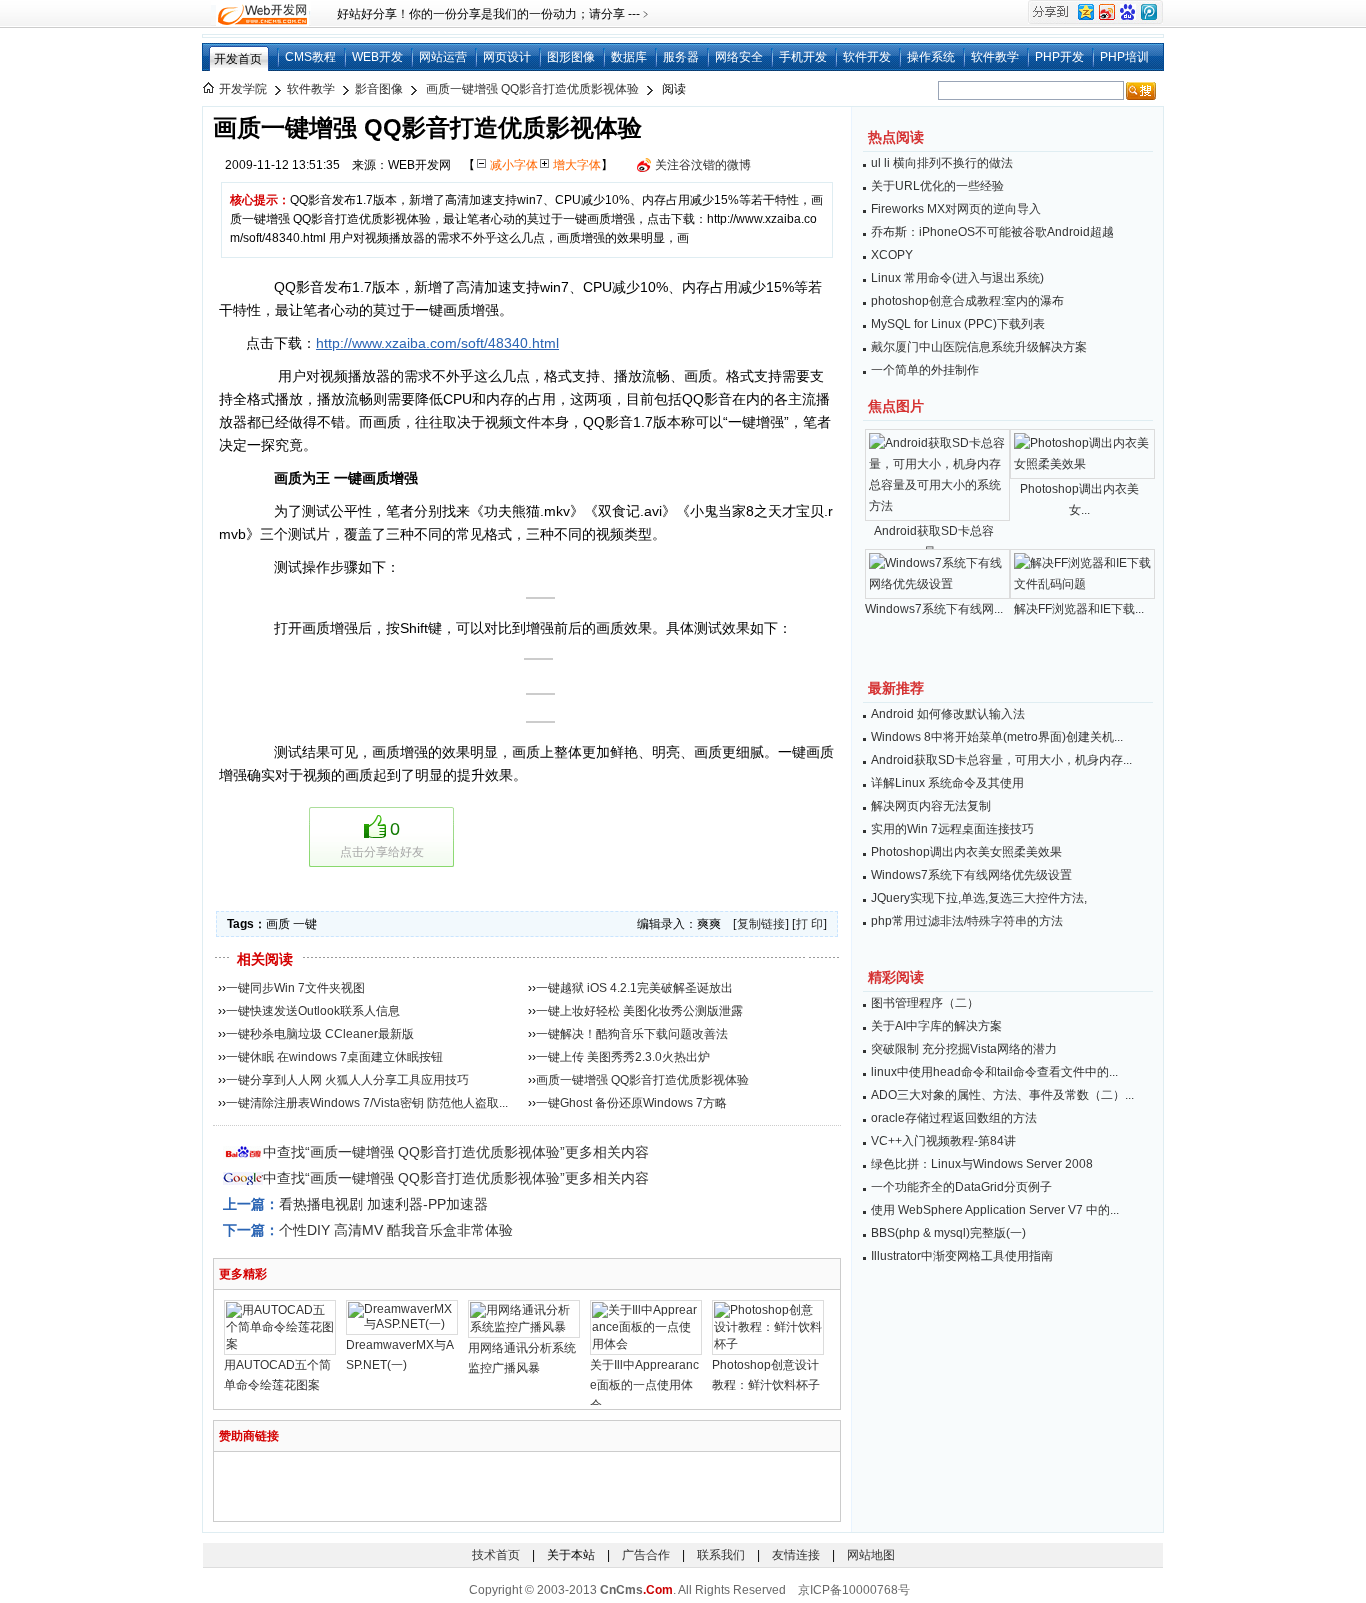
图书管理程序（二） (925, 1003)
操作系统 (931, 57)
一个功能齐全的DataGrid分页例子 (961, 1187)
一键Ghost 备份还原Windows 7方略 (631, 1103)
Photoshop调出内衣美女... (1079, 499)
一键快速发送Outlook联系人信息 (313, 1011)
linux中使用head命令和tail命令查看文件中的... (994, 1072)
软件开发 (867, 57)
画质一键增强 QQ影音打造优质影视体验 (532, 89)
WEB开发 (377, 57)
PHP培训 (1124, 57)
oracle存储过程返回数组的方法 (954, 1118)
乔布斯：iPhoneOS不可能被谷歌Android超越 (992, 232)
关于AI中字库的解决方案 (936, 1026)
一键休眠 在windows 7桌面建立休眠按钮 (334, 1057)
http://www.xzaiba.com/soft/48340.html (437, 343)
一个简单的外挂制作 (925, 370)
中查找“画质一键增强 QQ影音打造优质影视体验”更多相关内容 (456, 1152)
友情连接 (796, 1555)
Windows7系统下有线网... (934, 609)
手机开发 (803, 57)
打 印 (809, 924)
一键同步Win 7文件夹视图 (295, 988)
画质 (278, 924)
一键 (305, 924)
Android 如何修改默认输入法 (948, 714)
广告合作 (646, 1555)
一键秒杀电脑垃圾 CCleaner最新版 (320, 1034)
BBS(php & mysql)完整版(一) (948, 1233)
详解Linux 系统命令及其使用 (947, 783)
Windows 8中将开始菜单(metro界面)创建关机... (997, 737)
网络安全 (739, 57)
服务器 (681, 57)
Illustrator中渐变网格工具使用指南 (962, 1256)
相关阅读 (265, 959)
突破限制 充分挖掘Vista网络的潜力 (964, 1049)
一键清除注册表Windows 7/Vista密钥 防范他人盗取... (367, 1103)
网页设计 (507, 57)
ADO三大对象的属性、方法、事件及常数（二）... (1002, 1095)
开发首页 (238, 59)
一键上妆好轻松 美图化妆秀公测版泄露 (639, 1011)
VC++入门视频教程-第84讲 (943, 1141)
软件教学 (995, 57)
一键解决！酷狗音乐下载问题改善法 (632, 1034)
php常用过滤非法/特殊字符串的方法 (967, 921)
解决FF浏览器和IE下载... (1079, 609)
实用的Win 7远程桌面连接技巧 (952, 829)
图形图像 (571, 57)
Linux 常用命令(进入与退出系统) (957, 278)
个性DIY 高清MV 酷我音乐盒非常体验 (396, 1230)
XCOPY (892, 255)
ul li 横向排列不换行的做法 (942, 163)
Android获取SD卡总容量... (934, 541)
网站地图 (871, 1555)
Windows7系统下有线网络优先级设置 (971, 875)
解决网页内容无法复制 (931, 806)
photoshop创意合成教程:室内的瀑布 (967, 301)
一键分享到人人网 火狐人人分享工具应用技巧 (347, 1080)
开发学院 (243, 89)
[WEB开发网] (261, 14)
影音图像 (379, 89)
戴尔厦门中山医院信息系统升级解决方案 (979, 347)
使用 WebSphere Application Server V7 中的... (995, 1210)
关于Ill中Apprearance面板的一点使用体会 (644, 1385)
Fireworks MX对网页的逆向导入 (956, 209)
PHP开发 (1059, 57)
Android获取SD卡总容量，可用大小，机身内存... (1001, 760)
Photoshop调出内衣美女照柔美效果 (966, 852)
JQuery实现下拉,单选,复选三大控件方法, (979, 898)
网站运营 (443, 57)
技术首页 (496, 1555)
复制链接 (761, 924)
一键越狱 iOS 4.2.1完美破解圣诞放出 (634, 988)
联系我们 (721, 1555)
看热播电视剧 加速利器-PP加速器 (383, 1204)
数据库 (629, 57)
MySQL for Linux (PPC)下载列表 (958, 324)
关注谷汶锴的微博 (703, 165)
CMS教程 (310, 57)
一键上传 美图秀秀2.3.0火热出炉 (623, 1057)
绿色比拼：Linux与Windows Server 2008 (982, 1164)
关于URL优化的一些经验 (937, 186)
